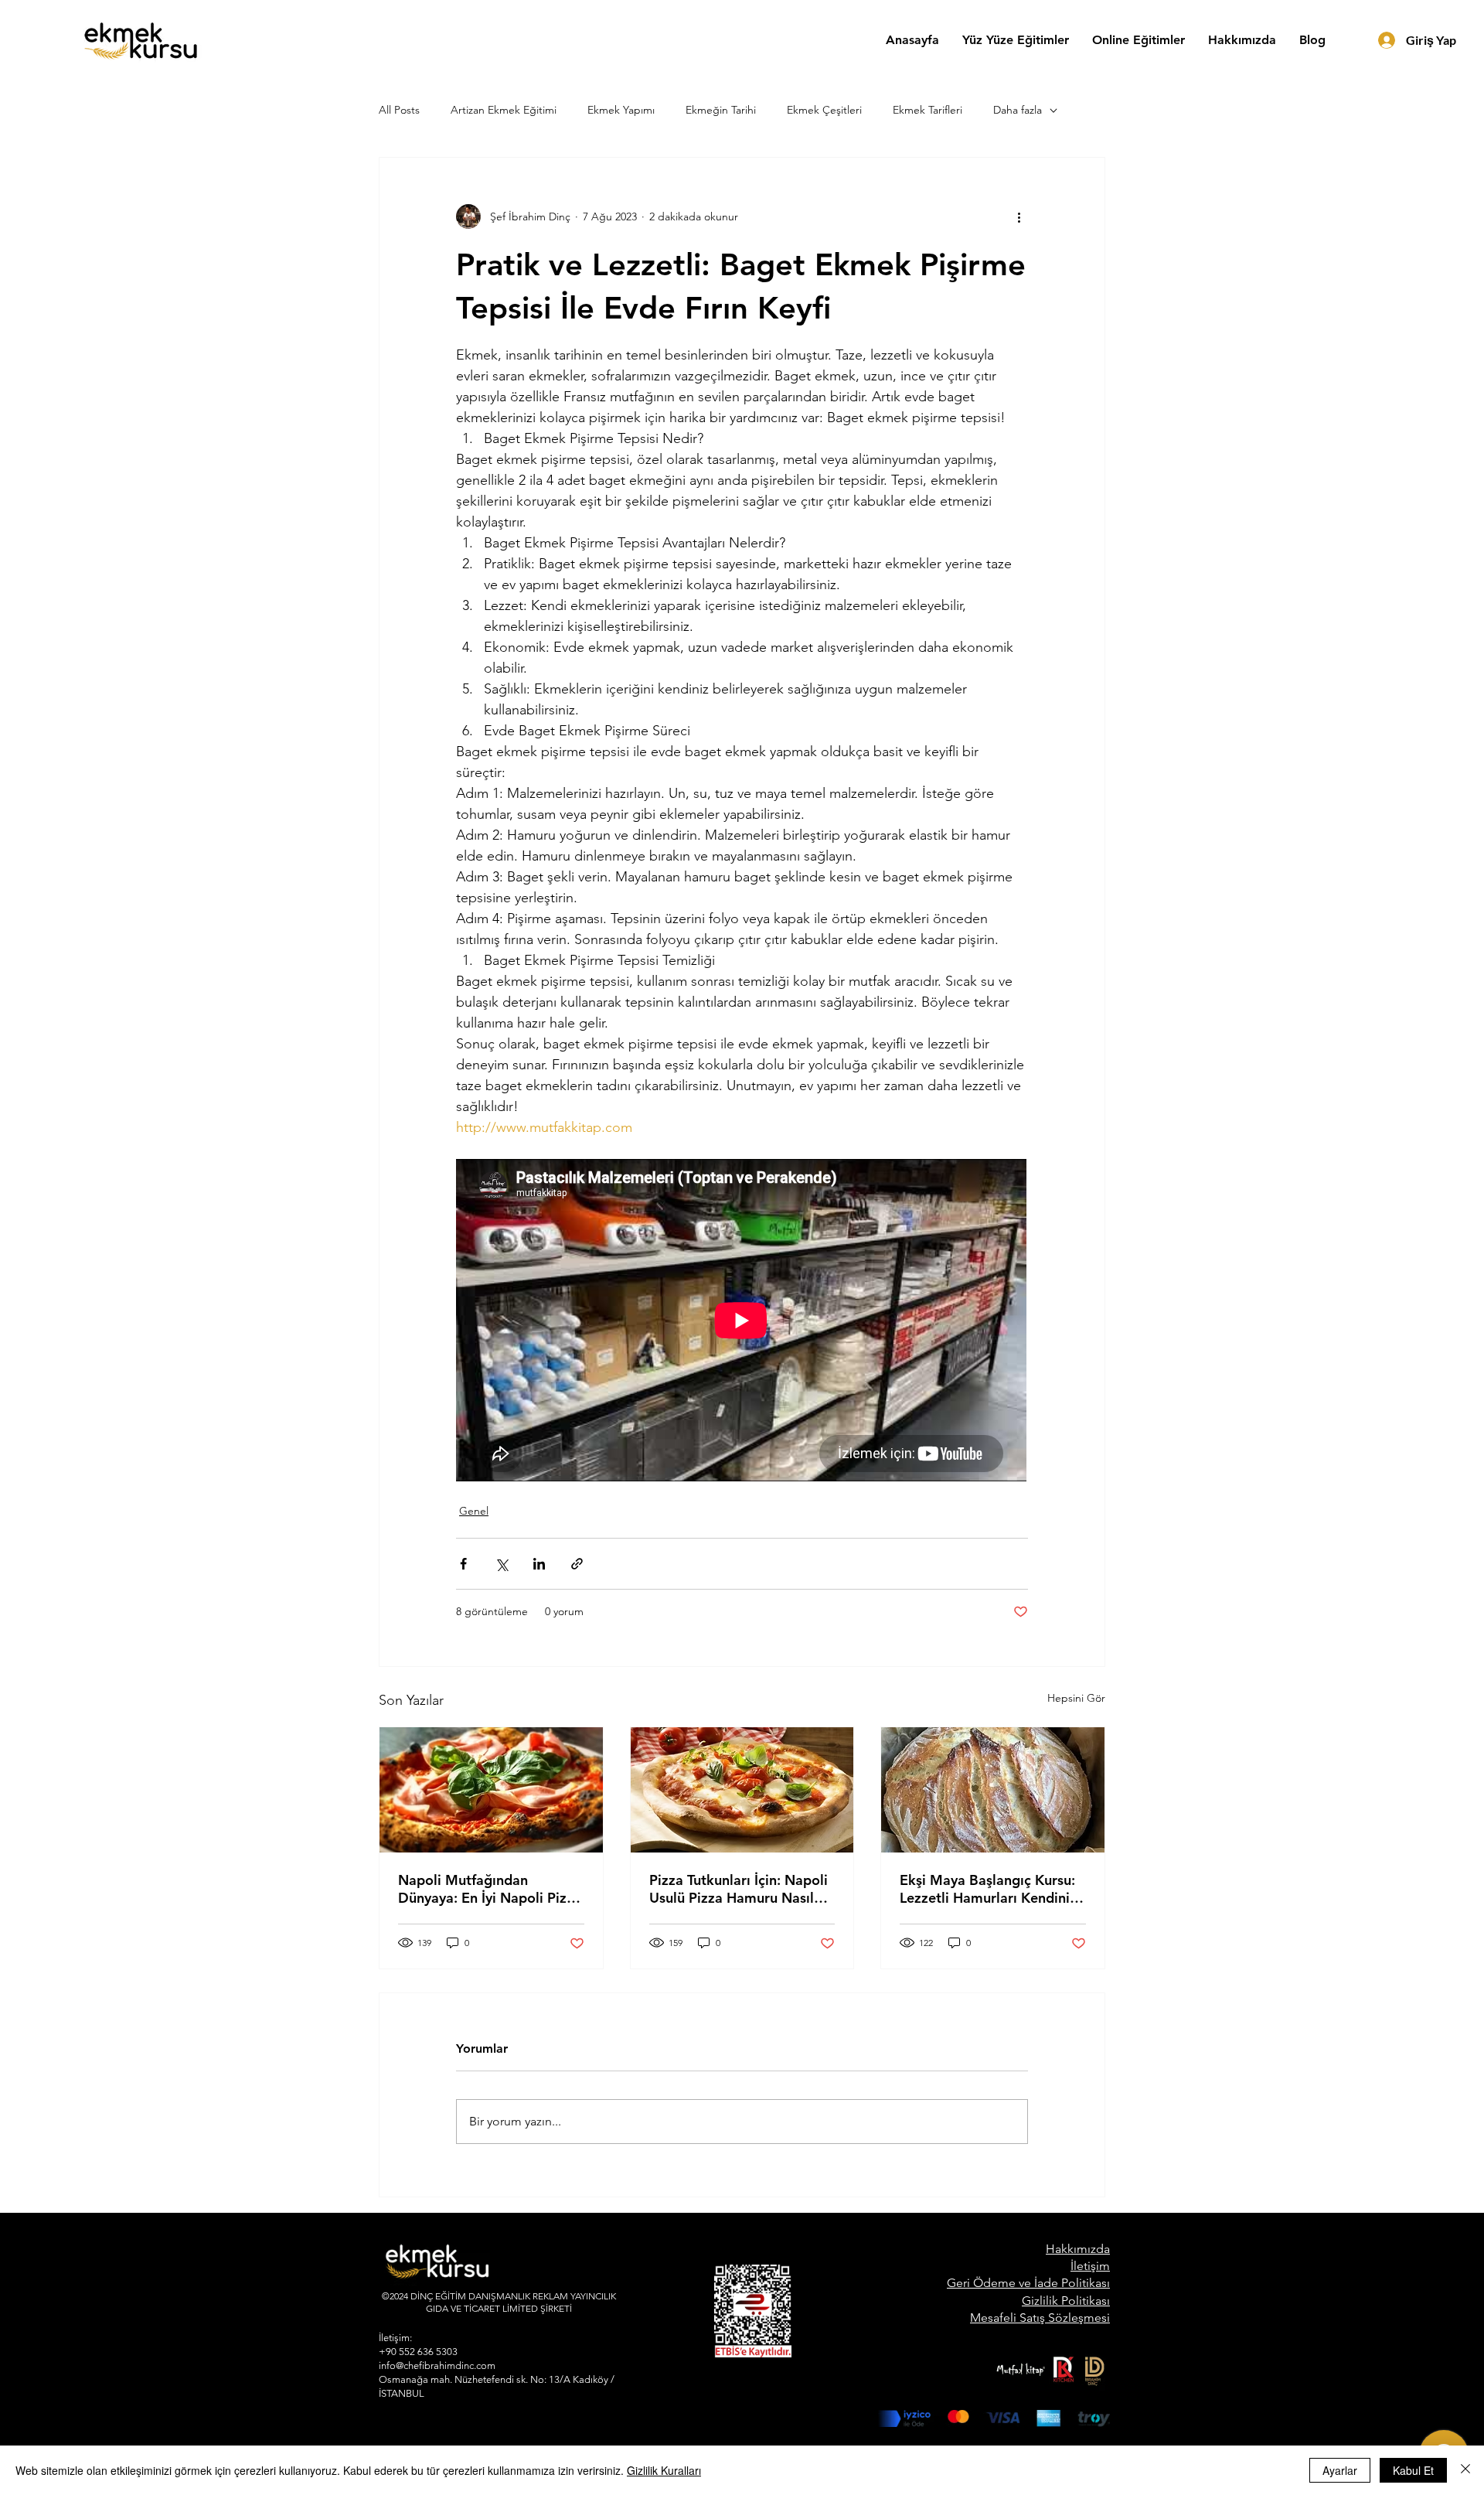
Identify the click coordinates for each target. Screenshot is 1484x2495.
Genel (474, 1511)
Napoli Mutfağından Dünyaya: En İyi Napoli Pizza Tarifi (490, 1889)
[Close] (1465, 2470)
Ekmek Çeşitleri (824, 110)
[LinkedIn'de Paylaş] (539, 1564)
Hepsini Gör (1076, 1698)
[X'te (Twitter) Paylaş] (501, 1564)
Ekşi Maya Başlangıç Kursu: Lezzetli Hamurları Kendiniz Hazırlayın (988, 1889)
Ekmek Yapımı (621, 110)
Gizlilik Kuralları (664, 2470)
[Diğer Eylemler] (1019, 216)
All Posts (399, 110)
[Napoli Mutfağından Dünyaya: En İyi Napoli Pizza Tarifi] (491, 1790)
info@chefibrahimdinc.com (437, 2365)
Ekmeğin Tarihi (721, 110)
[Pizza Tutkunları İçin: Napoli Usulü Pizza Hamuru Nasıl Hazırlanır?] (742, 1790)
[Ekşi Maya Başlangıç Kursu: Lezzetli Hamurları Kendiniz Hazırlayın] (993, 1790)
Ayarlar (1340, 2470)
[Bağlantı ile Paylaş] (577, 1564)
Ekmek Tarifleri (927, 110)
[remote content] (742, 1322)
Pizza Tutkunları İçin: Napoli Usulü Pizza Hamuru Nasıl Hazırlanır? (739, 1889)
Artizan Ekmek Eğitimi (504, 110)
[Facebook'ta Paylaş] (463, 1564)
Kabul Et (1413, 2470)
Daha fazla (1018, 110)
